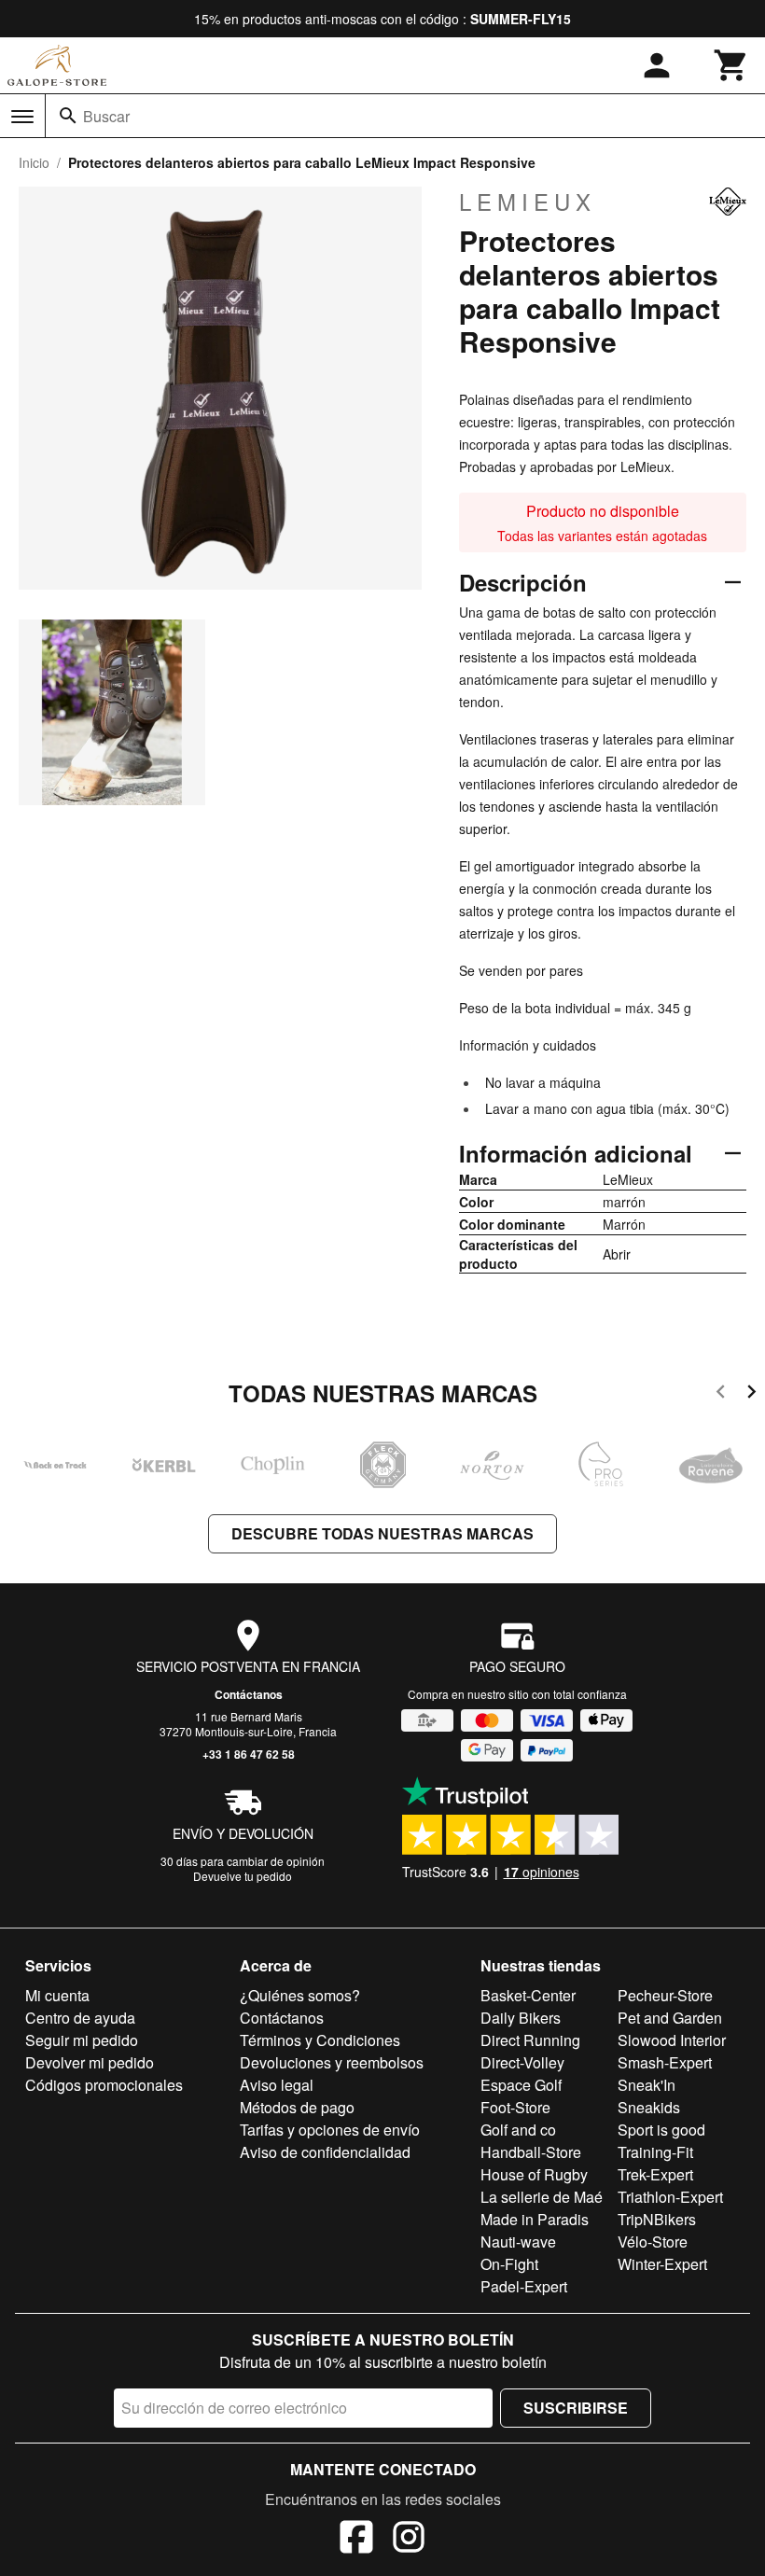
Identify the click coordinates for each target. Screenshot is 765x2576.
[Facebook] (356, 2540)
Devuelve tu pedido (243, 1876)
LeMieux (528, 202)
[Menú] (22, 117)
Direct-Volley (522, 2062)
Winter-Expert (662, 2264)
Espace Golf (521, 2085)
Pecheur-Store (665, 1995)
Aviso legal (277, 2085)
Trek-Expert (655, 2174)
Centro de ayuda (80, 2018)
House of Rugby (534, 2174)
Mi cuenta (57, 1995)
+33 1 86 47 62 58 (249, 1754)
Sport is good (661, 2130)
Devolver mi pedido (90, 2062)
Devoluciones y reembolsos (332, 2062)
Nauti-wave (518, 2242)
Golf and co (518, 2130)
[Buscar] (68, 116)
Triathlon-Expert (670, 2197)
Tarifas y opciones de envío (330, 2130)
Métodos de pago (297, 2107)
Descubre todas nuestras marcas (382, 1533)
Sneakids (649, 2107)
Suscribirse (576, 2408)
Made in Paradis (535, 2219)
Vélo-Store (653, 2242)
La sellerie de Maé (542, 2197)
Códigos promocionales (104, 2085)
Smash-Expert (665, 2062)
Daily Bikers (521, 2018)
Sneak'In (647, 2085)
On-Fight (509, 2264)
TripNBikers (657, 2219)
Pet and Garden (670, 2018)
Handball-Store (531, 2152)
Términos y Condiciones (320, 2040)
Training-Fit (655, 2152)
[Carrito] (731, 65)
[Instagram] (409, 2540)
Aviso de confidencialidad (325, 2152)
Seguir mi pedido (82, 2040)
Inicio (34, 162)
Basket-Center (528, 1995)
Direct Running (530, 2040)
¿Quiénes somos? (300, 1995)
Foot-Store (515, 2107)
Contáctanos (249, 1694)
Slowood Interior (672, 2040)
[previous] (721, 1394)
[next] (751, 1394)
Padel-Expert (524, 2286)
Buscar (106, 116)
